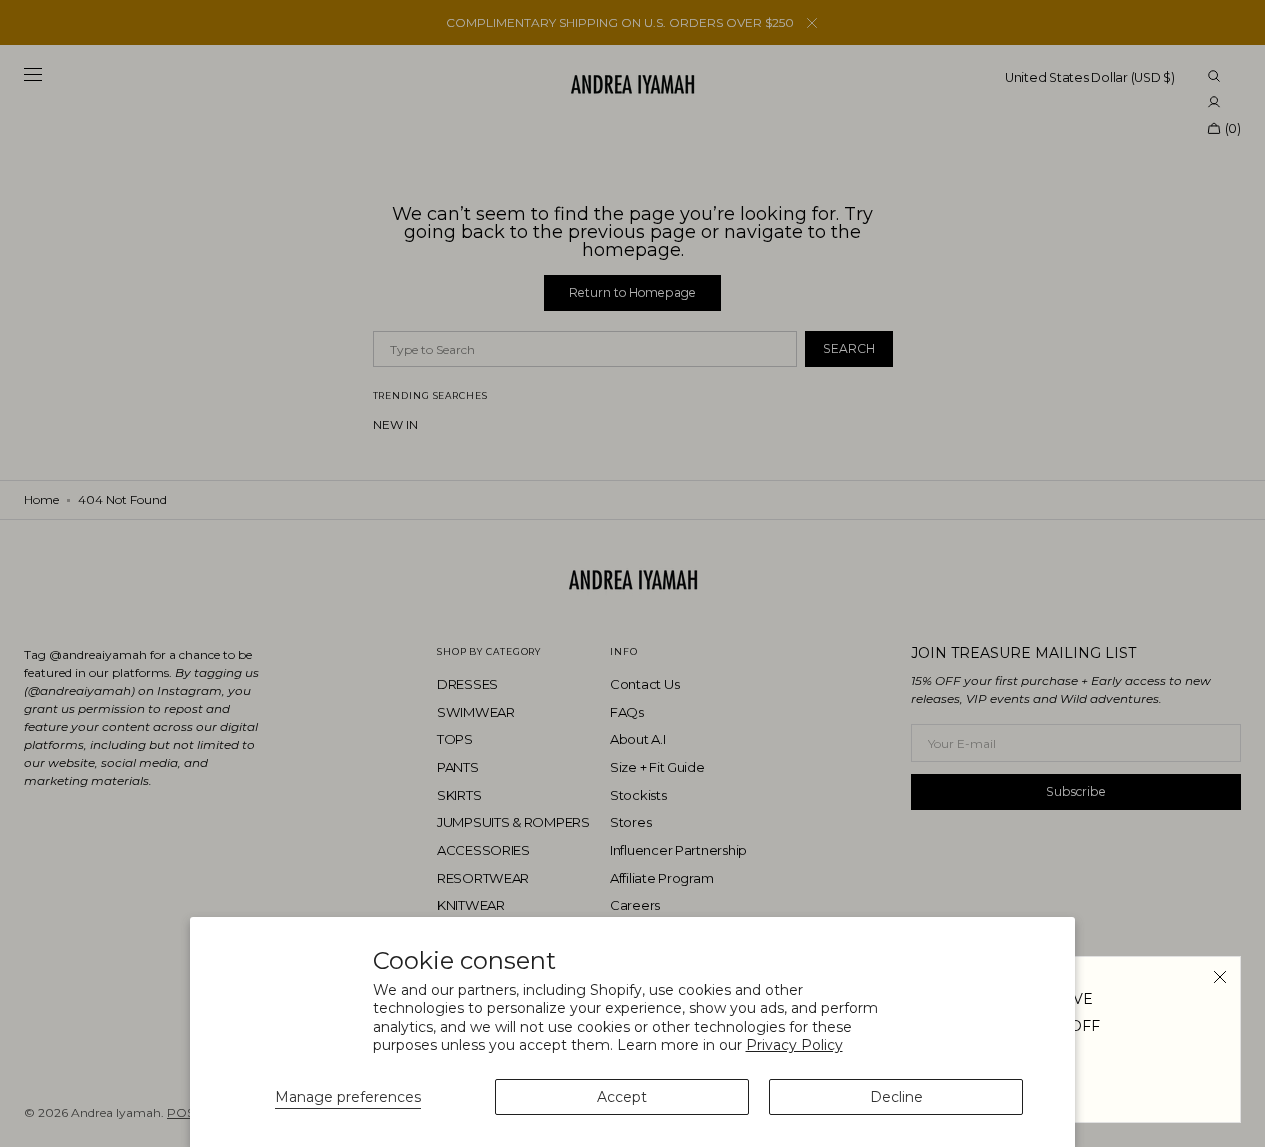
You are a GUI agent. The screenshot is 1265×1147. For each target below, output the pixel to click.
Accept (622, 1097)
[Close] (1220, 977)
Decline (896, 1097)
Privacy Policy (794, 1045)
